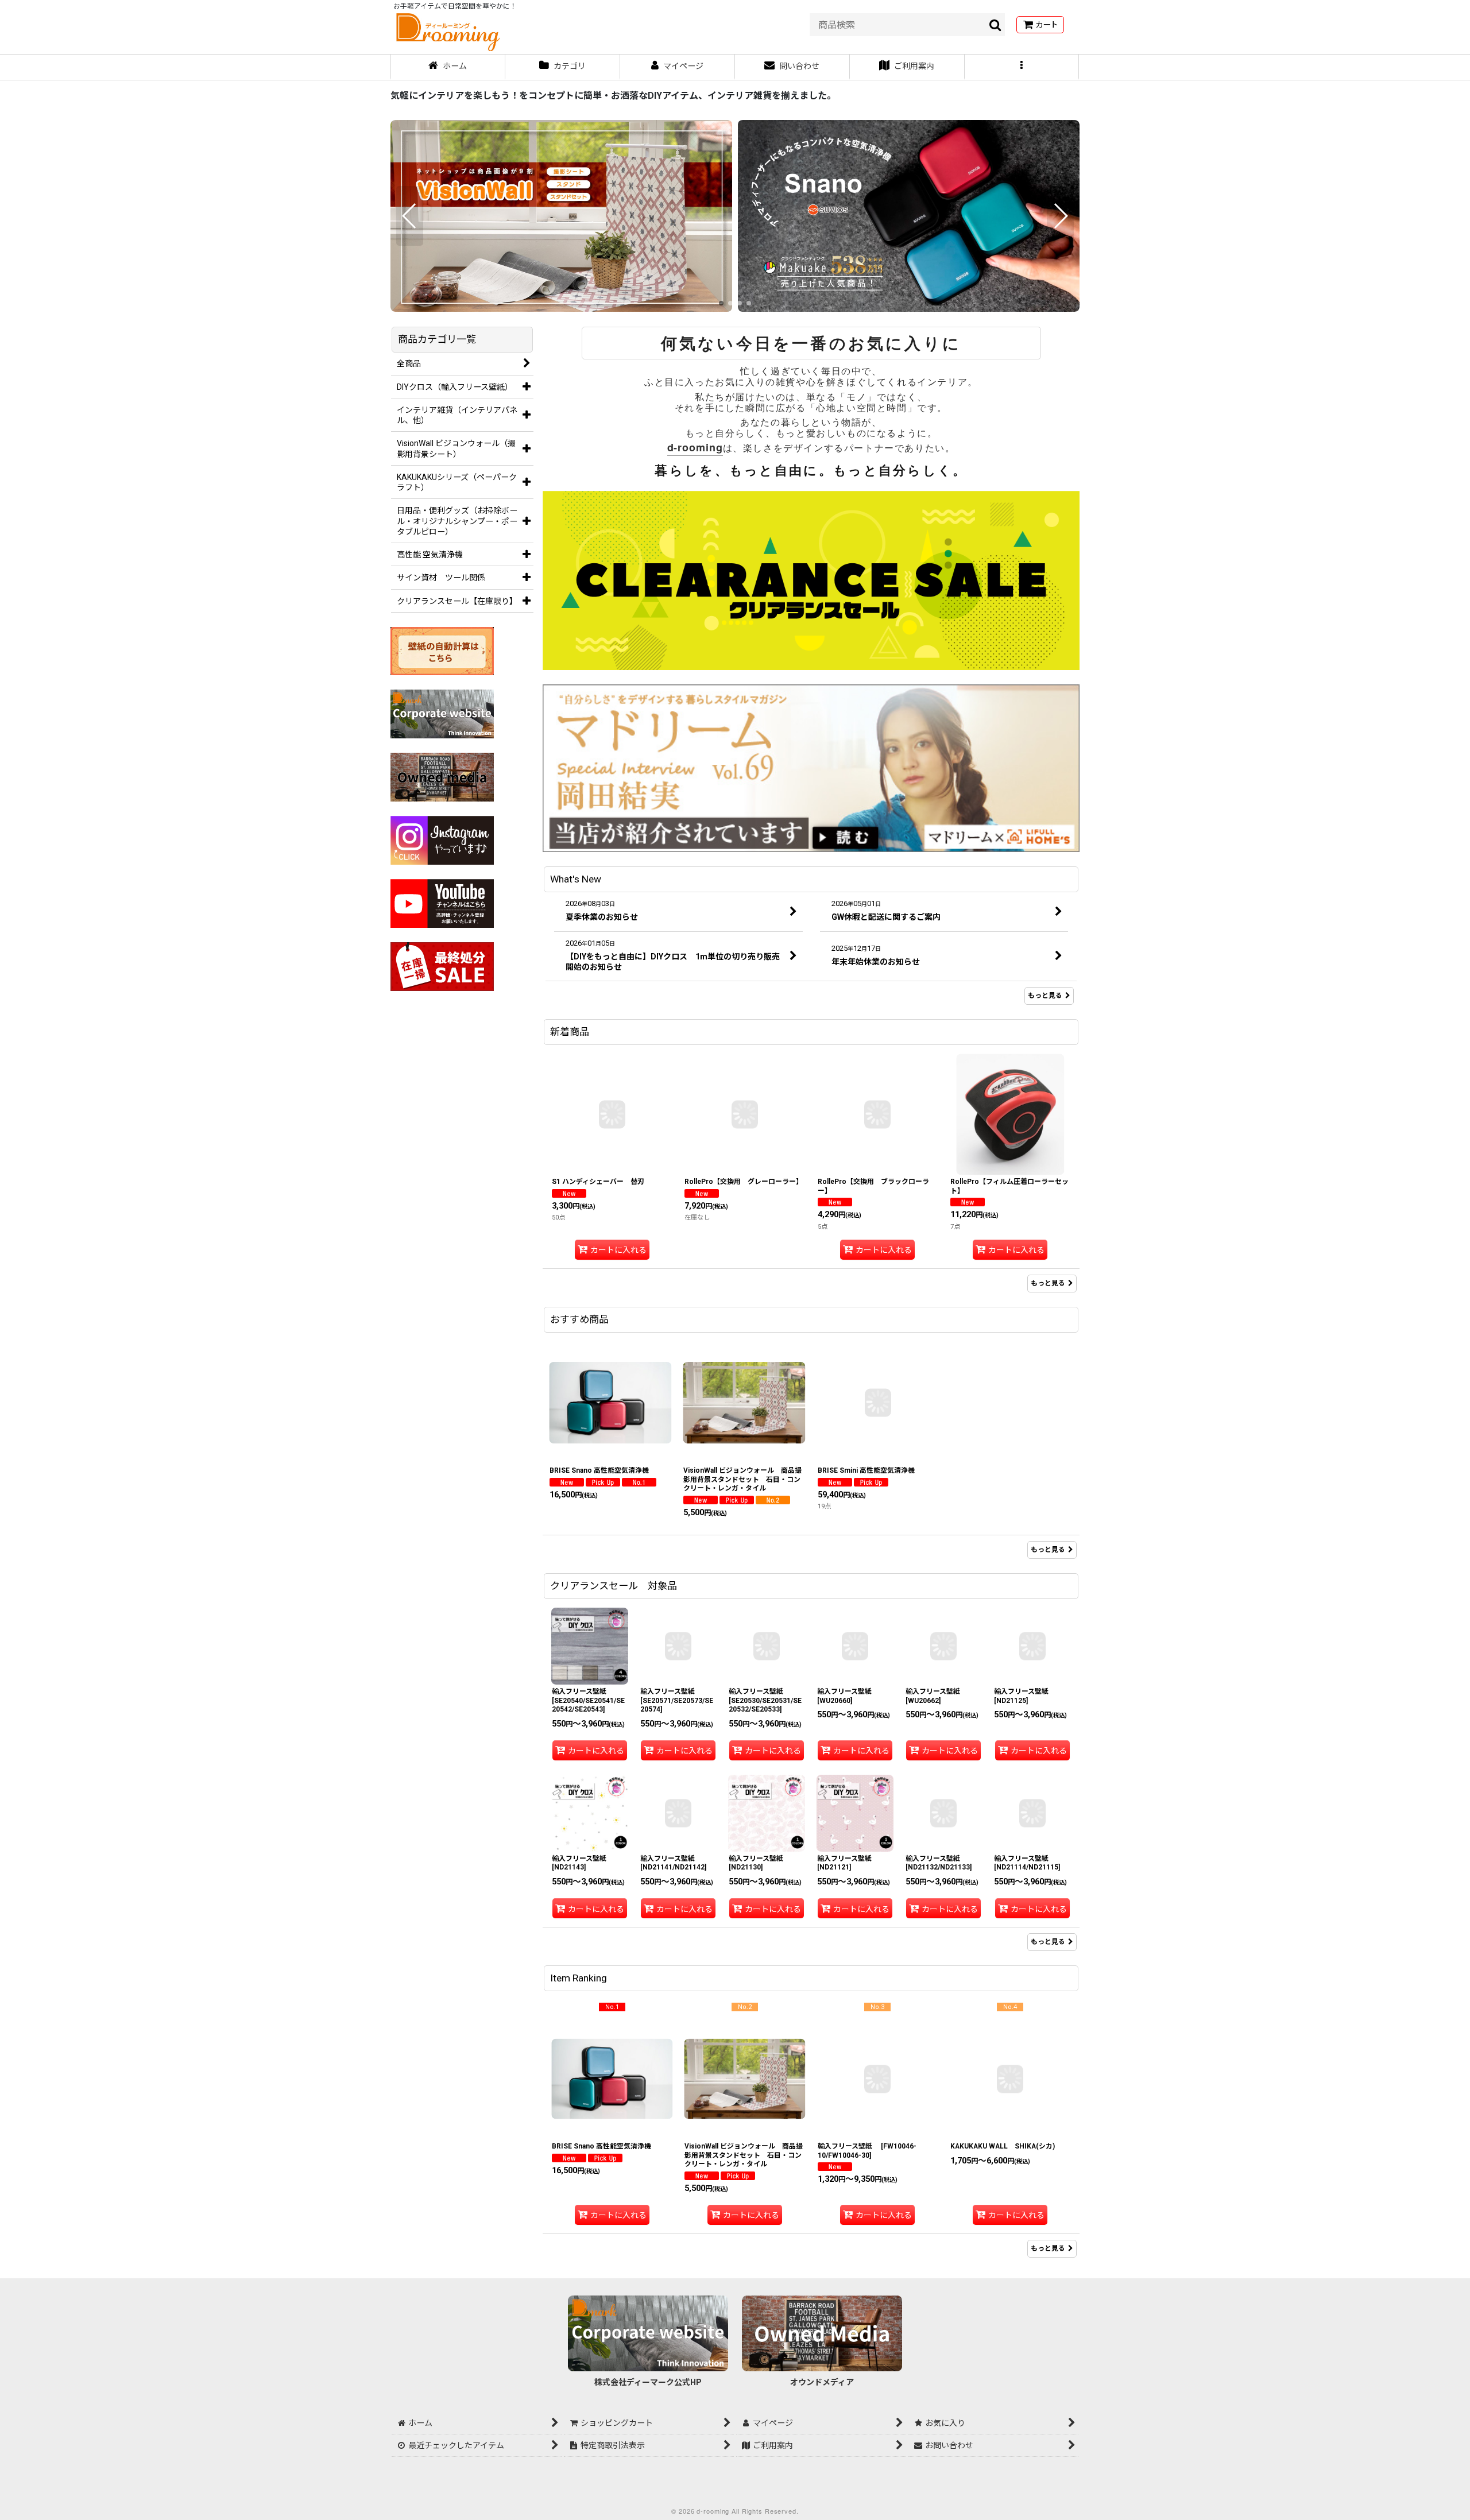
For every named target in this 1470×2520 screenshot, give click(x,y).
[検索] (996, 25)
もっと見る (1045, 996)
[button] (1022, 67)
